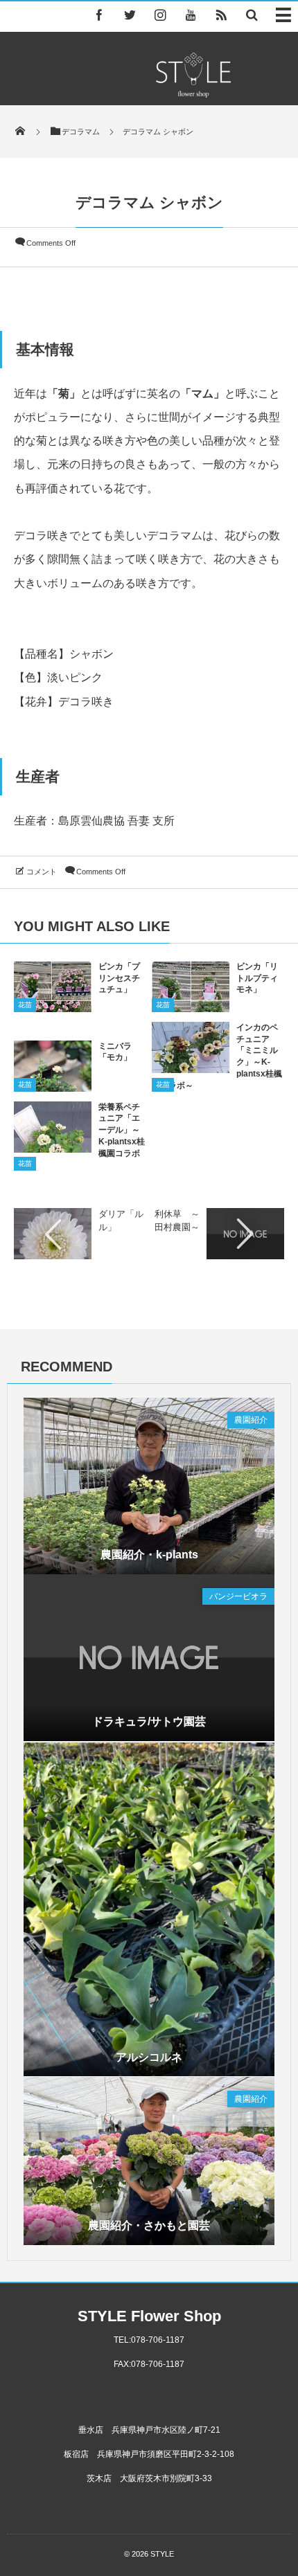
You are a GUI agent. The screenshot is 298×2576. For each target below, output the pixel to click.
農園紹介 (251, 1420)
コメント (42, 872)
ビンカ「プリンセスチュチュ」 (119, 978)
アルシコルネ (149, 2057)
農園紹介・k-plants (149, 1555)
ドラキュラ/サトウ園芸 (149, 1721)
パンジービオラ (238, 1596)
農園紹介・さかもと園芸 (149, 2225)
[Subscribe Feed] (221, 15)
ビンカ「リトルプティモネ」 (257, 978)
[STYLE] (193, 94)
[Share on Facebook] (99, 15)
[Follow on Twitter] (130, 15)
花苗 (25, 1005)
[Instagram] (160, 15)
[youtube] (191, 15)
